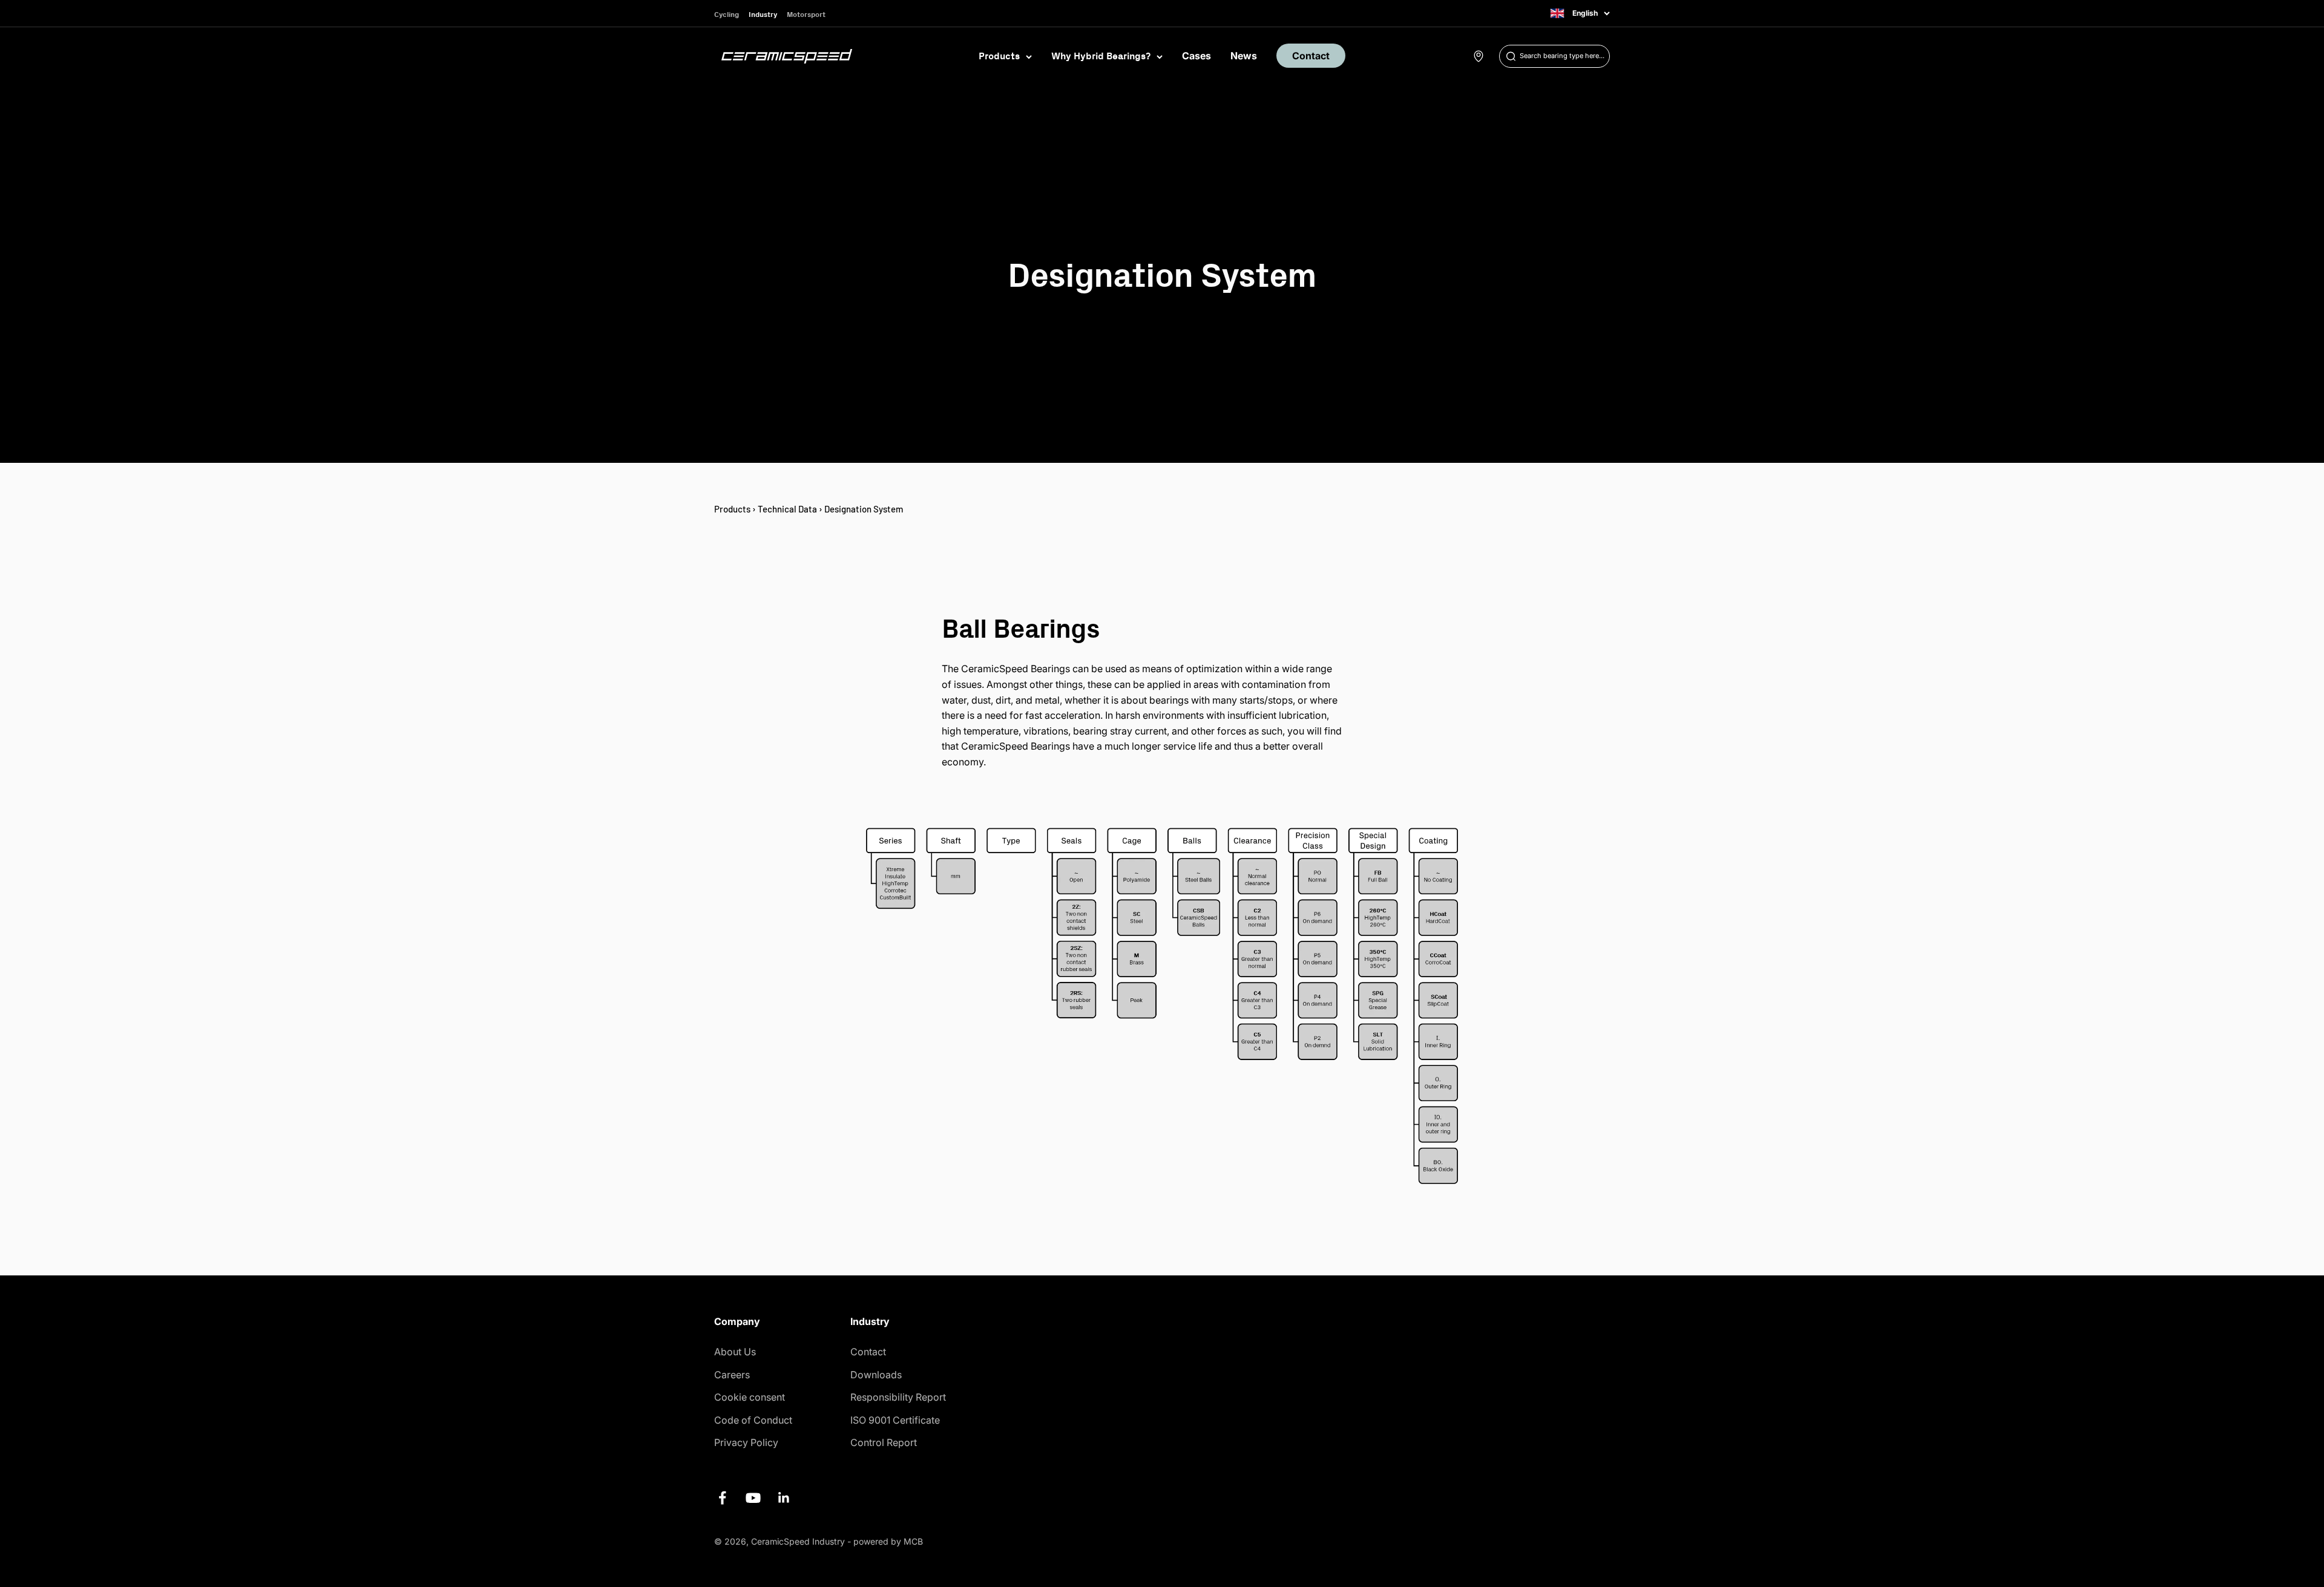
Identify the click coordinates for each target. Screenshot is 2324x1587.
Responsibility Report (898, 1397)
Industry (763, 14)
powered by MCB (888, 1541)
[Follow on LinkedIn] (784, 1498)
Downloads (876, 1375)
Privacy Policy (746, 1442)
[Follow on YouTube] (753, 1498)
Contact (1311, 56)
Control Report (884, 1442)
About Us (735, 1352)
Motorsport (806, 14)
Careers (732, 1375)
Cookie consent (750, 1397)
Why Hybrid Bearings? (1101, 56)
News (1244, 56)
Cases (1196, 56)
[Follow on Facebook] (722, 1498)
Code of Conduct (753, 1420)
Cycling (727, 14)
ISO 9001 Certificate (895, 1420)
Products (999, 56)
